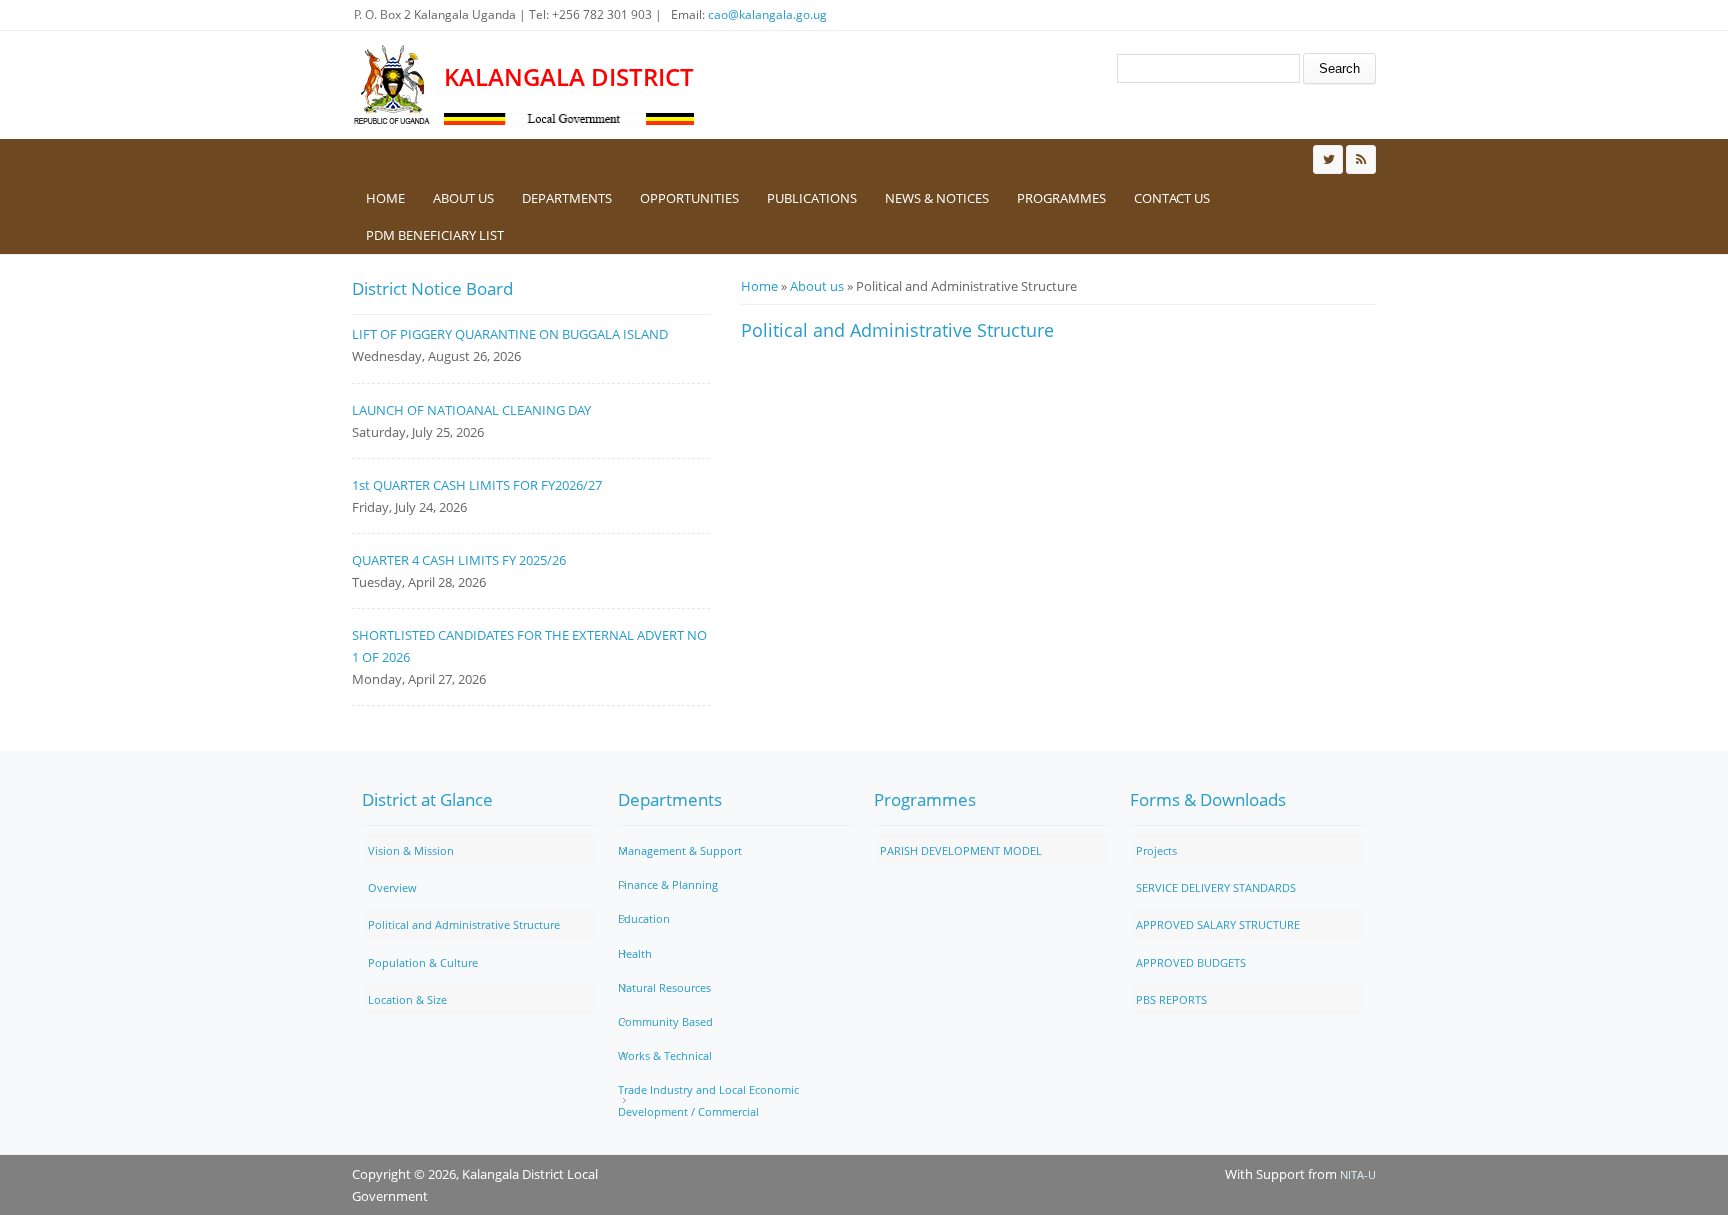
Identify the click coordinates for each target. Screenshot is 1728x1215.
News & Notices (937, 198)
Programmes (1061, 198)
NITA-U (1358, 1174)
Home (385, 198)
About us (463, 198)
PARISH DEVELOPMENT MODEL (961, 850)
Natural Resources (664, 987)
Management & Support (680, 850)
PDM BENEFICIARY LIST (435, 235)
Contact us (1172, 198)
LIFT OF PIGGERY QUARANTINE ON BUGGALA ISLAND (510, 334)
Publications (812, 198)
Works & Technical (665, 1055)
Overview (392, 887)
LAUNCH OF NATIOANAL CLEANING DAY (471, 410)
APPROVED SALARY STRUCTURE (1218, 924)
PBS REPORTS (1171, 999)
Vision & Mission (411, 850)
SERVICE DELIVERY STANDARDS (1216, 887)
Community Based (665, 1021)
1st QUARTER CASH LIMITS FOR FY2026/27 (477, 485)
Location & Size (407, 999)
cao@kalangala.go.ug (767, 14)
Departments (567, 198)
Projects (1156, 850)
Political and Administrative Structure (464, 924)
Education (644, 918)
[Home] (393, 85)
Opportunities (689, 198)
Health (635, 953)
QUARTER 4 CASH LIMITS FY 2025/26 (459, 560)
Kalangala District (569, 77)
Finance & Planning (668, 884)
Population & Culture (423, 962)
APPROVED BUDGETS (1191, 962)
